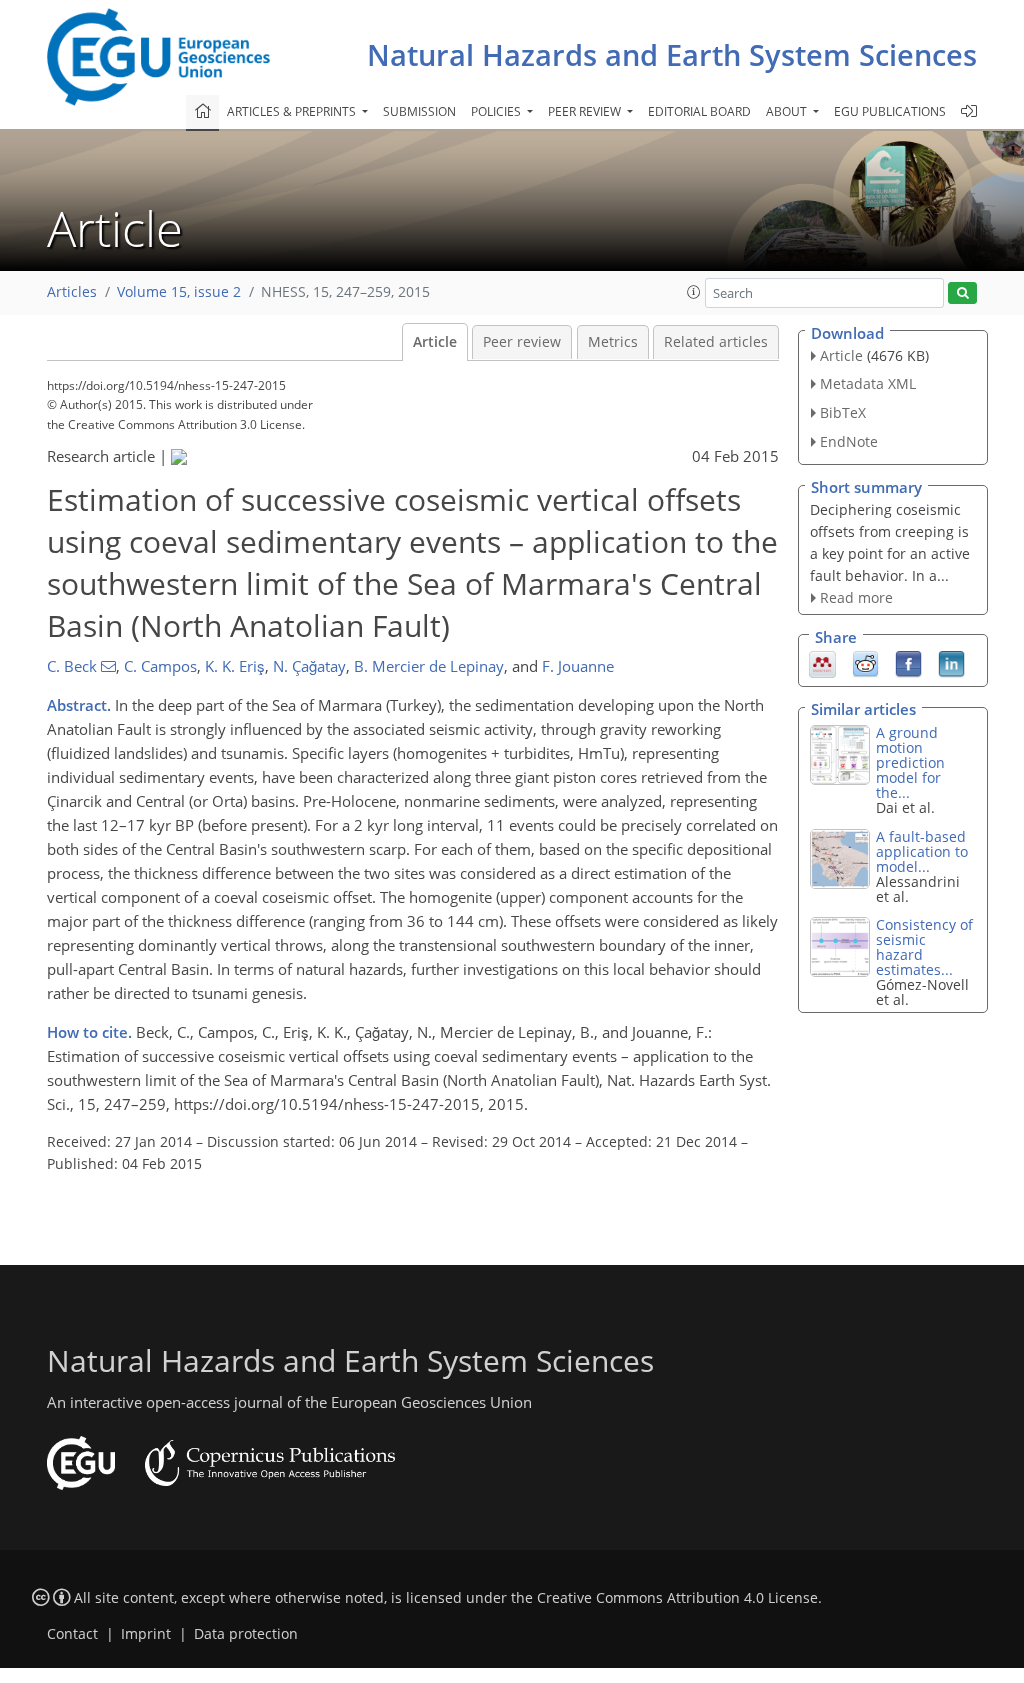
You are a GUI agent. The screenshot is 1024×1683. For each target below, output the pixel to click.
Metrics (613, 342)
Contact (72, 1634)
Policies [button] (497, 111)
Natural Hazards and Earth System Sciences (672, 54)
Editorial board (699, 111)
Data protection (246, 1634)
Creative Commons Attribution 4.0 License (677, 1598)
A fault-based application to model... (922, 851)
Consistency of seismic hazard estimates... (924, 947)
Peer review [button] (586, 111)
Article (435, 342)
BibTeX (843, 412)
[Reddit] (865, 663)
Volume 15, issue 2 (179, 292)
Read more (856, 597)
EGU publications (890, 111)
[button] (694, 292)
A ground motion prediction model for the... (910, 762)
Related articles (716, 342)
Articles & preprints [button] (293, 111)
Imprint (146, 1634)
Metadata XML (868, 383)
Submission (419, 111)
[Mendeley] (822, 663)
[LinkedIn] (951, 663)
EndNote (849, 441)
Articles (72, 292)
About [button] (788, 111)
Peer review (522, 342)
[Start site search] (962, 293)
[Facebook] (908, 663)
